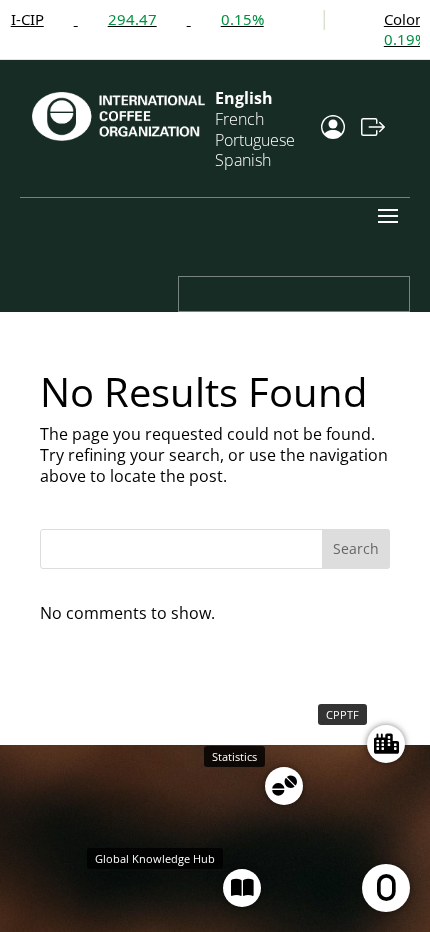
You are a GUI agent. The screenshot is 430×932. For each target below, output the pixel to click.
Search (356, 548)
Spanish (243, 160)
